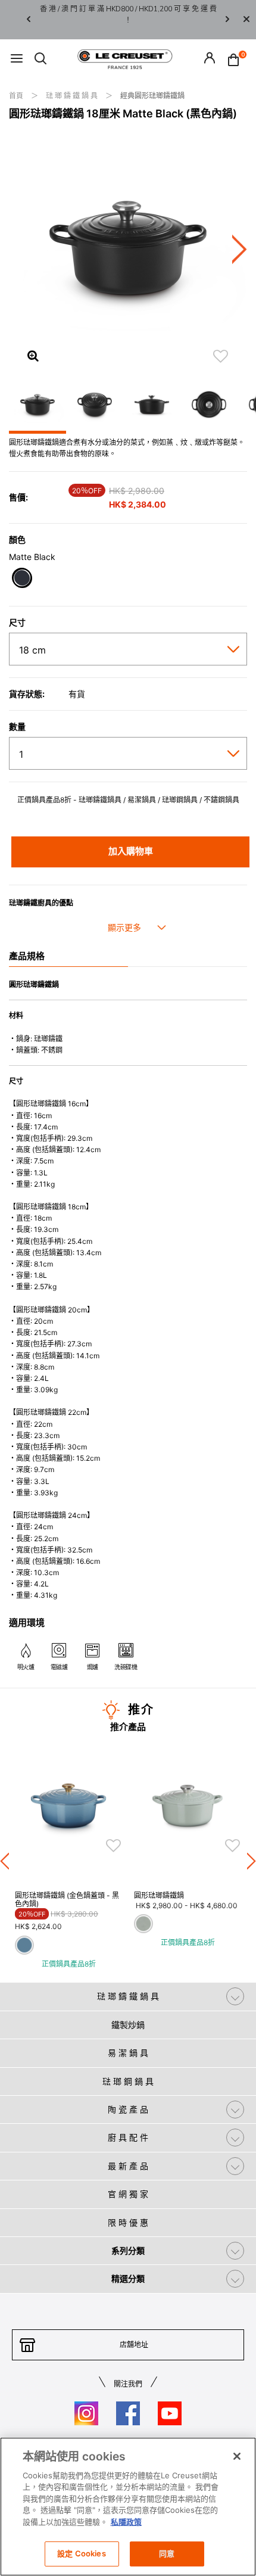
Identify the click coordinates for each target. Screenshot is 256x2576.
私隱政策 (126, 2522)
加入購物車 (131, 851)
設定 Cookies (81, 2553)
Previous (29, 20)
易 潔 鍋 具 (128, 2053)
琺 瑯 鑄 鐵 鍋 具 (73, 96)
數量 (17, 727)
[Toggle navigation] (17, 59)
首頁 (17, 96)
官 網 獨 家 (128, 2194)
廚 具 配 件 (128, 2137)
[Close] (246, 20)
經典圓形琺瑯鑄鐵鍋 (152, 96)
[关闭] (237, 2456)
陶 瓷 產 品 (128, 2109)
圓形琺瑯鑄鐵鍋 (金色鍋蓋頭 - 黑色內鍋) (67, 1900)
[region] (128, 2507)
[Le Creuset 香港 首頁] (125, 58)
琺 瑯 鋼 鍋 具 (128, 2081)
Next (227, 20)
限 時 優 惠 (128, 2222)
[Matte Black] (22, 579)
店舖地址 (134, 2345)
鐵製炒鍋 (128, 2025)
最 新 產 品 (128, 2166)
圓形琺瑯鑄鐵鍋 (159, 1895)
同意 (167, 2553)
